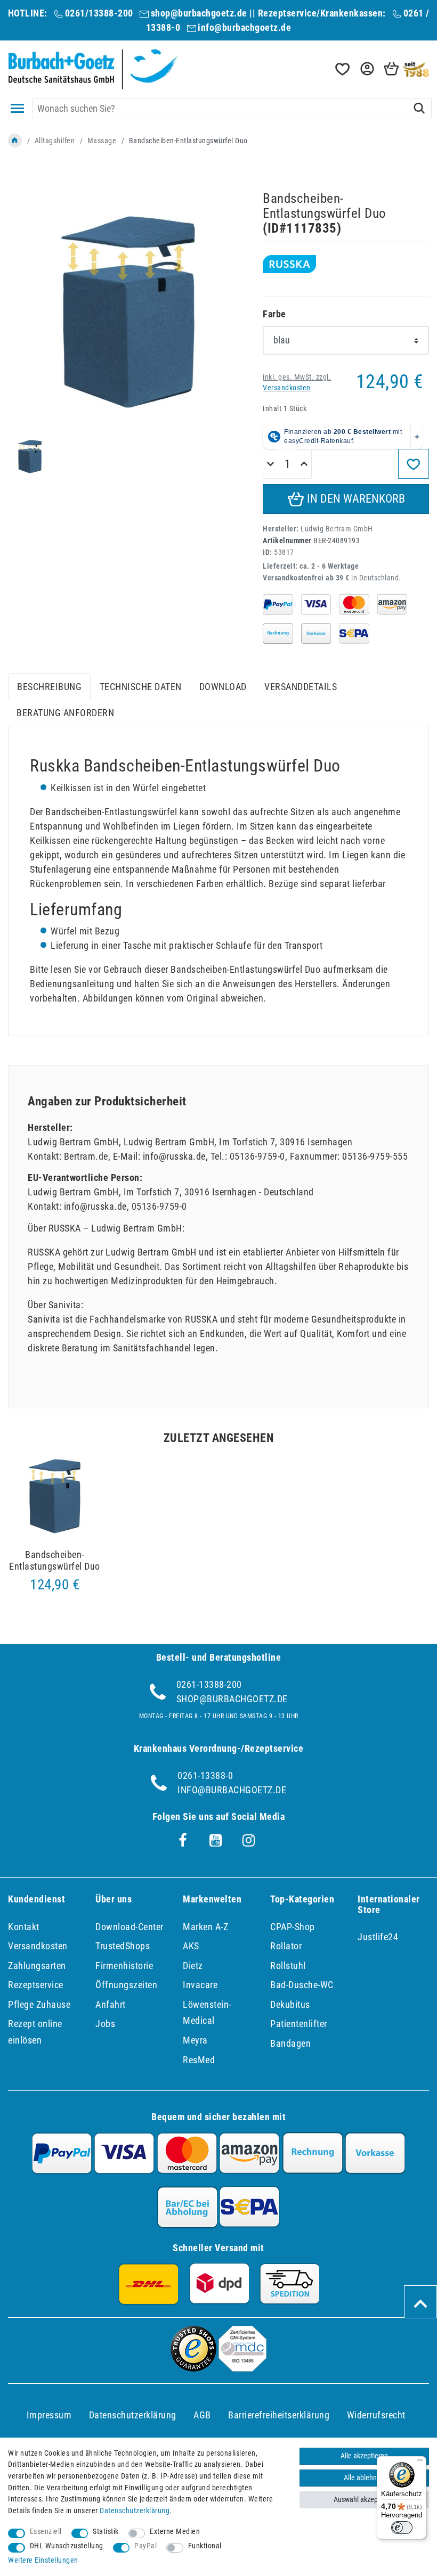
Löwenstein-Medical (207, 2013)
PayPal (145, 2546)
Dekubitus (290, 2004)
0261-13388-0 (205, 1775)
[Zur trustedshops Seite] (193, 2368)
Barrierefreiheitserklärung (279, 2415)
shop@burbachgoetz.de (199, 13)
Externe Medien (175, 2532)
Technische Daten (141, 687)
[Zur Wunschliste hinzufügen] (414, 464)
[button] (366, 69)
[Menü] (420, 2463)
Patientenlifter (299, 2024)
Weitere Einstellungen (43, 2560)
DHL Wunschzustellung (67, 2546)
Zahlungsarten (37, 1966)
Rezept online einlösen (35, 2032)
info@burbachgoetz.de (244, 27)
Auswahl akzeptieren (364, 2500)
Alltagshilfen (55, 141)
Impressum (49, 2415)
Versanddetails (301, 687)
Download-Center (130, 1927)
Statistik (106, 2532)
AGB (202, 2415)
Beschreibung (49, 687)
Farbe (274, 314)
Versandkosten (287, 388)
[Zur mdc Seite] (242, 2368)
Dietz (193, 1966)
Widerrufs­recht (376, 2415)
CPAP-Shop (293, 1927)
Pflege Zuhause (39, 2004)
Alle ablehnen (364, 2478)
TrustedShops (123, 1946)
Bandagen (290, 2043)
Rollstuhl (288, 1966)
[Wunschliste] (342, 69)
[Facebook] (183, 1841)
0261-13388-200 (209, 1684)
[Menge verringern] (270, 464)
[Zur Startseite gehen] (15, 141)
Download (223, 687)
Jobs (105, 2024)
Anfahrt (111, 2004)
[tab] (49, 687)
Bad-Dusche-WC (302, 1985)
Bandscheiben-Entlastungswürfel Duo (55, 1560)
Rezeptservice (36, 1985)
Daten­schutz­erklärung (133, 2415)
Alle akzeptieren (364, 2456)
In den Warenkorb (355, 499)
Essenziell (46, 2532)
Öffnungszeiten (126, 1985)
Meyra (195, 2040)
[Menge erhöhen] (304, 464)
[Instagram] (249, 1841)
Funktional (205, 2546)
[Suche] (419, 108)
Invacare (200, 1985)
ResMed (199, 2060)
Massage (102, 141)
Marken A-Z (205, 1927)
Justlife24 (378, 1937)
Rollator (286, 1946)
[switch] (402, 2528)
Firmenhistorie (124, 1966)
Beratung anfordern (65, 713)
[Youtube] (216, 1841)
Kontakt (24, 1927)
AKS (191, 1946)
